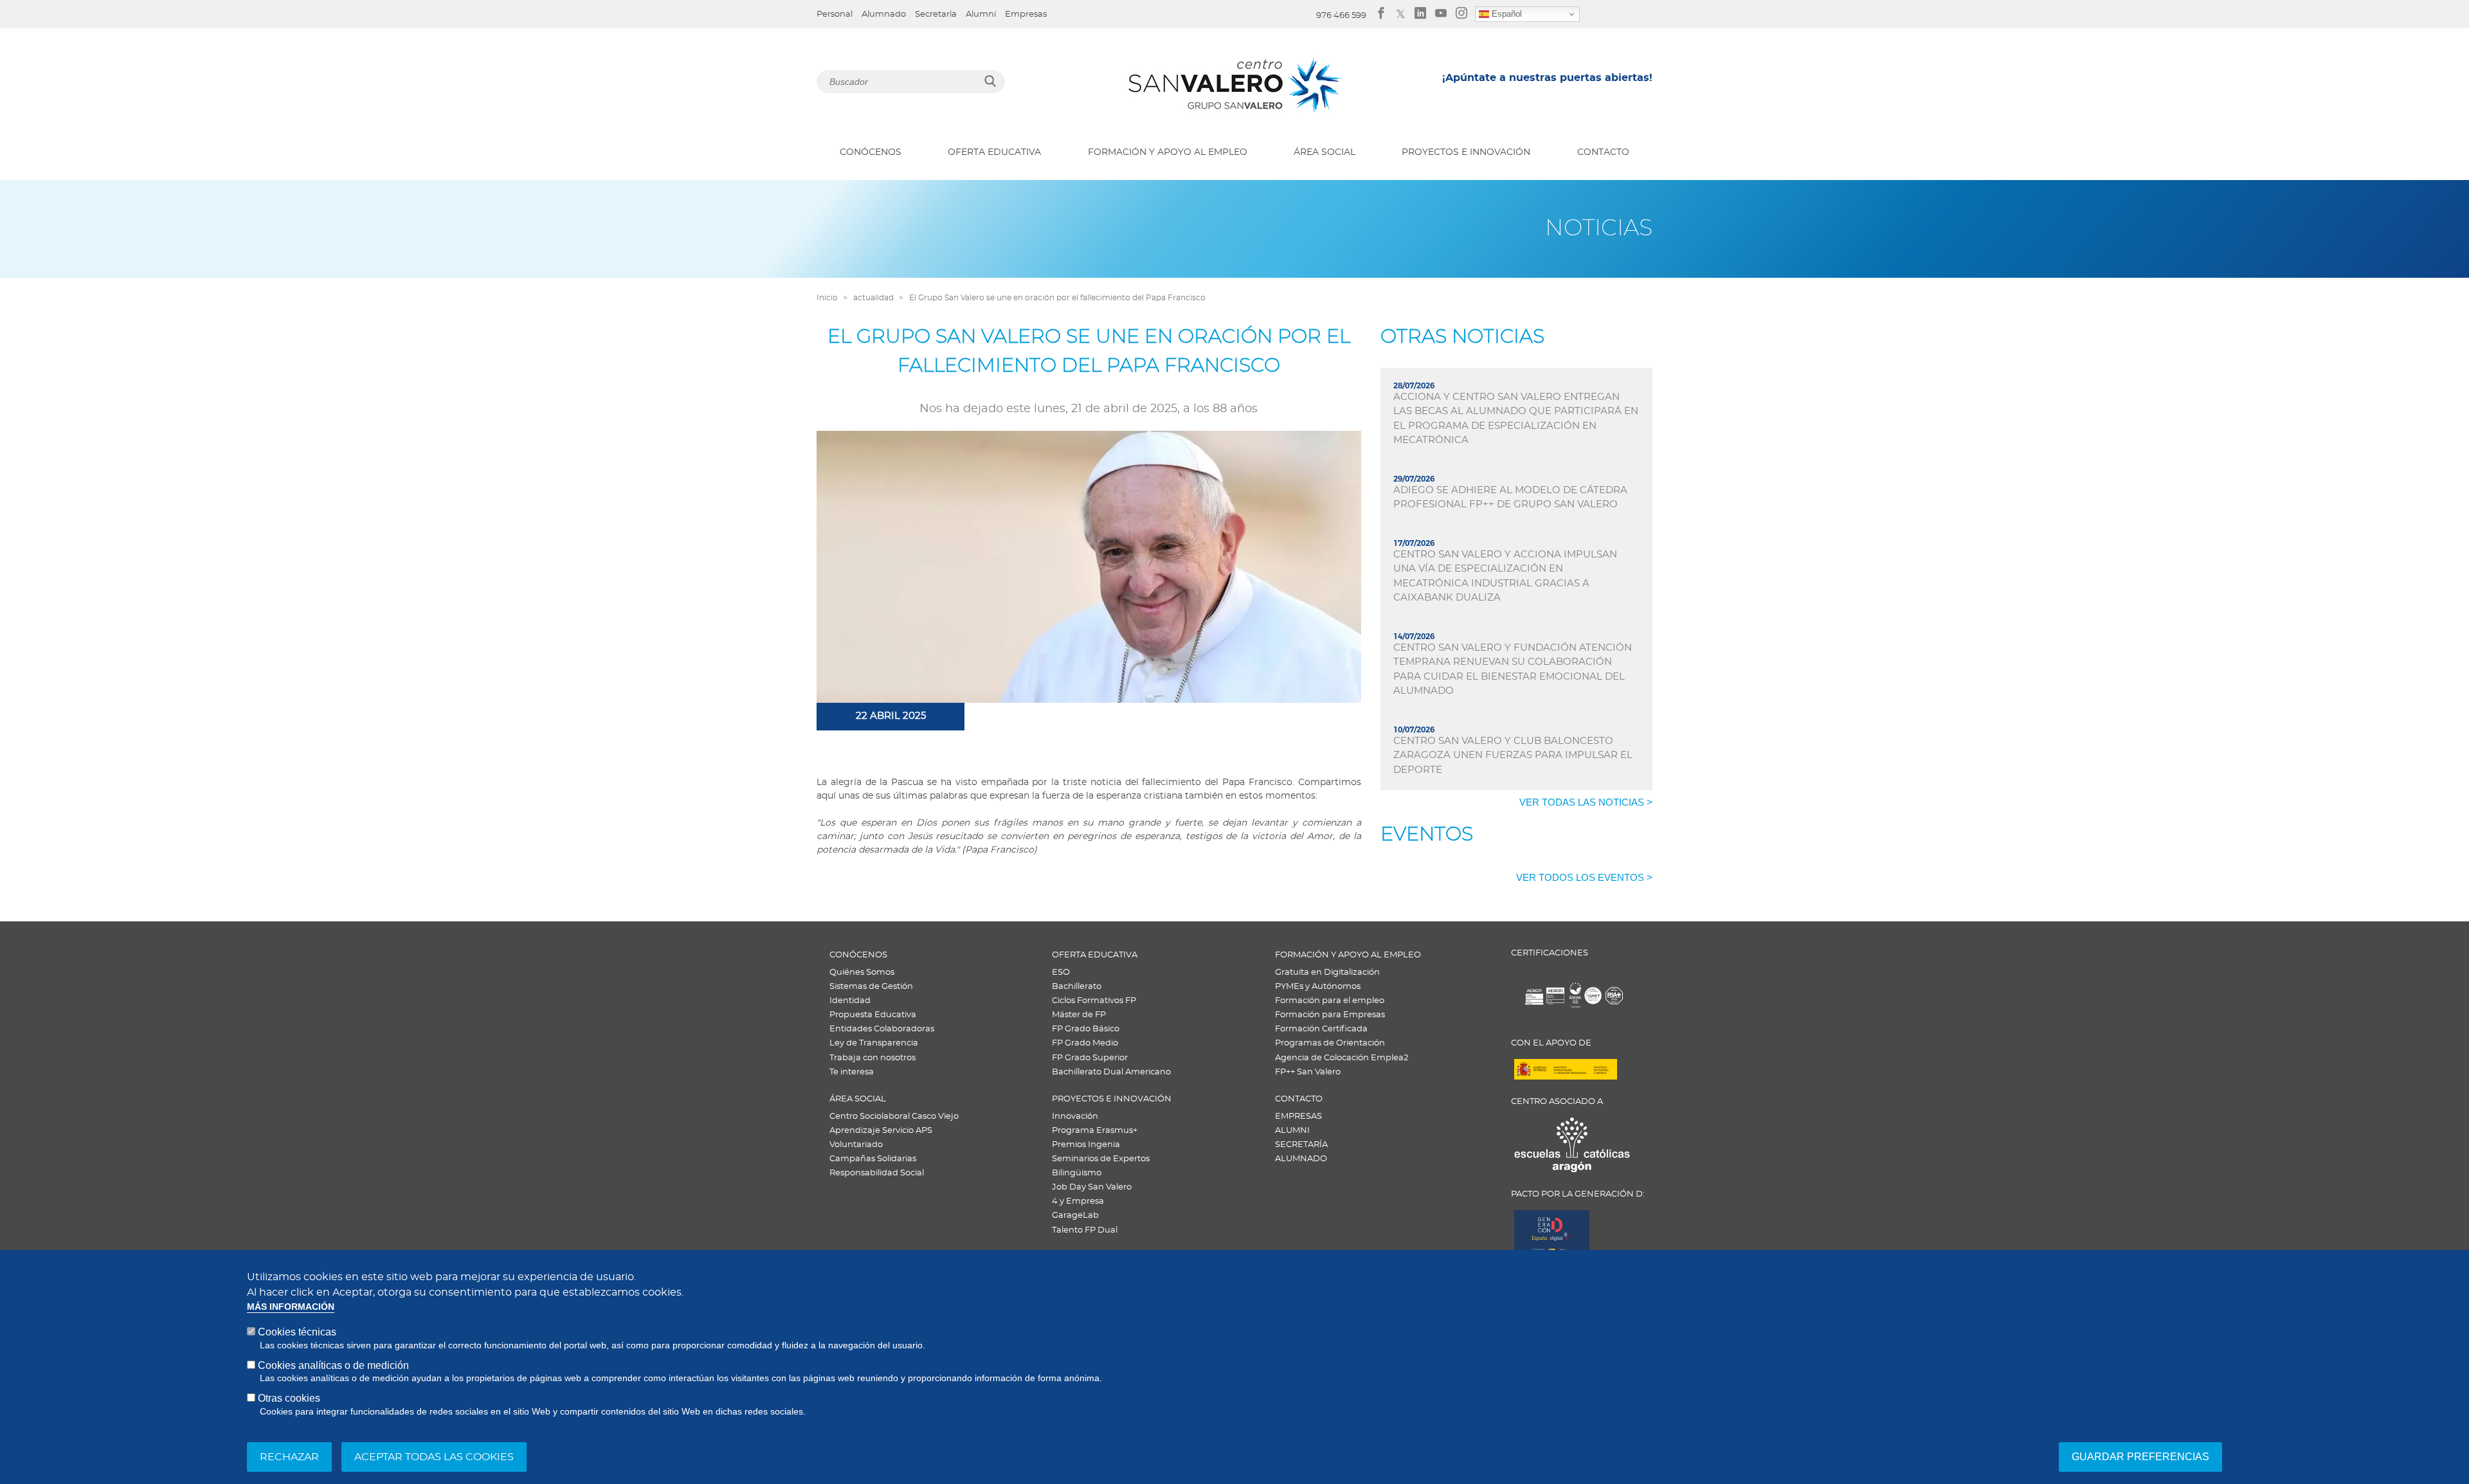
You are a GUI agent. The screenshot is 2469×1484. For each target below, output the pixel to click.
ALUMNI (1292, 1131)
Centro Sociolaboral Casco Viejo (894, 1117)
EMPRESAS (1298, 1117)
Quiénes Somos (862, 973)
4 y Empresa (1078, 1201)
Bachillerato (1077, 987)
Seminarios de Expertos (1101, 1159)
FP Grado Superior (1090, 1058)
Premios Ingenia (1086, 1145)
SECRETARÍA (1301, 1145)
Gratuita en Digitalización (1327, 973)
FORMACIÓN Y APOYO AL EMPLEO (1168, 152)
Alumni (981, 14)
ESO (1061, 973)
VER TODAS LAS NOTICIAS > (1586, 802)
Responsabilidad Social (877, 1173)
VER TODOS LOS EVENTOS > (1584, 877)
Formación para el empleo (1330, 1001)
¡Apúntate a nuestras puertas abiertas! (1547, 78)
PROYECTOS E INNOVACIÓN (1466, 152)
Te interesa (852, 1072)
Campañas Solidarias (873, 1159)
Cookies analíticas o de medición (333, 1365)
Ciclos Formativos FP (1094, 1001)
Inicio (827, 298)
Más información (291, 1307)
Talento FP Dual (1085, 1230)
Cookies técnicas (297, 1332)
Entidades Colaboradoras (882, 1029)
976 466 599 (1341, 16)
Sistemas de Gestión (871, 987)
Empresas (1026, 14)
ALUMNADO (1301, 1159)
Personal (835, 14)
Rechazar (289, 1456)
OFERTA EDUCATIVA (994, 152)
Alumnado (884, 14)
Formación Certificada (1321, 1029)
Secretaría (936, 14)
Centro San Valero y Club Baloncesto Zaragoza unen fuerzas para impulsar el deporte (1513, 756)
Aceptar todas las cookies (434, 1456)
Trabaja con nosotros (873, 1058)
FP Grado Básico (1086, 1029)
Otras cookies (289, 1398)
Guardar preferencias (2140, 1456)
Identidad (850, 1001)
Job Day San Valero (1092, 1187)
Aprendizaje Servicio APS (881, 1131)
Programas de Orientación (1330, 1043)
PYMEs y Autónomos (1318, 987)
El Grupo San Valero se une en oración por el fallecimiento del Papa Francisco (1057, 298)
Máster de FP (1079, 1015)
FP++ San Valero (1308, 1072)
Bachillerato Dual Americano (1111, 1072)
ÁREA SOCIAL (1325, 152)
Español (1506, 14)
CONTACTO (1603, 152)
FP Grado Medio (1085, 1043)
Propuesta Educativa (873, 1015)
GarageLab (1075, 1216)
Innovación (1075, 1117)
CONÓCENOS (871, 152)
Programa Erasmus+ (1095, 1131)
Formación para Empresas (1330, 1015)
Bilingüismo (1077, 1173)
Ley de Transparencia (874, 1043)
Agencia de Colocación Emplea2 (1342, 1058)
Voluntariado (856, 1145)
